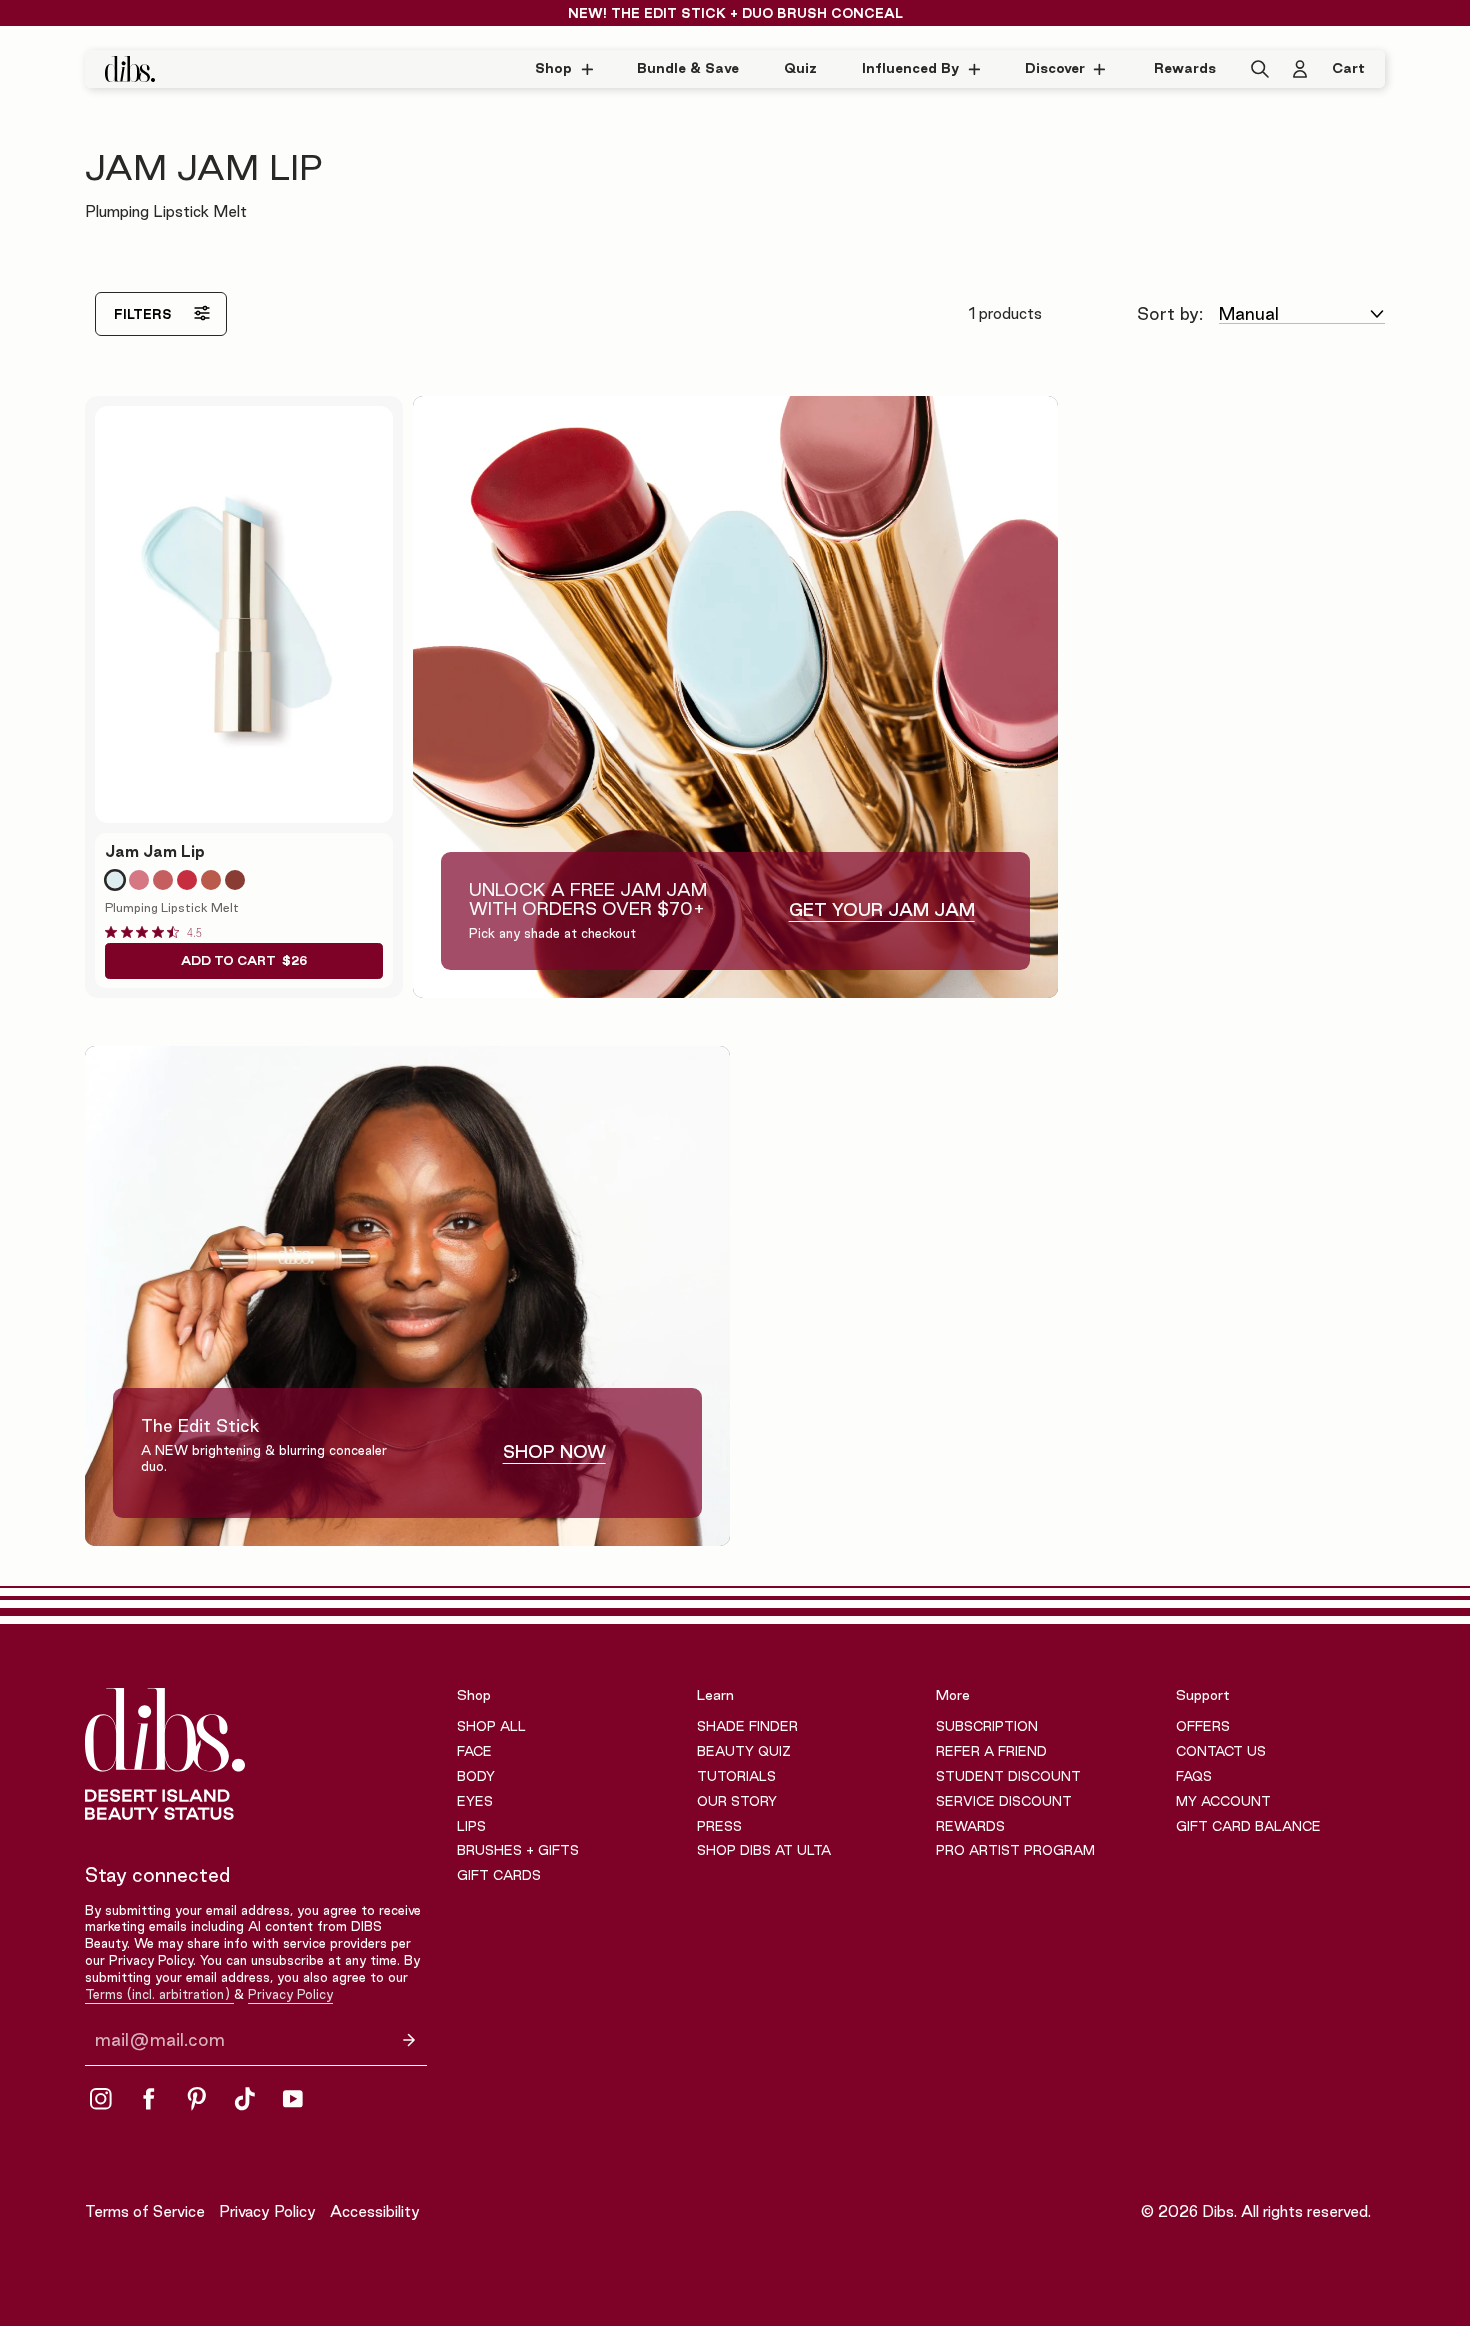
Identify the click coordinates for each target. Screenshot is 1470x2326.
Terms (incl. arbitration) (159, 1994)
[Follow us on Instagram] (101, 2098)
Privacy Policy (290, 1994)
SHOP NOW (554, 1451)
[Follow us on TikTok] (245, 2098)
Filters (143, 314)
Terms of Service (145, 2211)
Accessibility (375, 2211)
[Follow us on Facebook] (149, 2098)
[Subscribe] (409, 2039)
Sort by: (1170, 313)
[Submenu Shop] (592, 69)
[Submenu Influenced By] (979, 69)
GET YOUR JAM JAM (882, 909)
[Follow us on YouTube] (293, 2098)
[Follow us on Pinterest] (197, 2098)
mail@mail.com (160, 2040)
